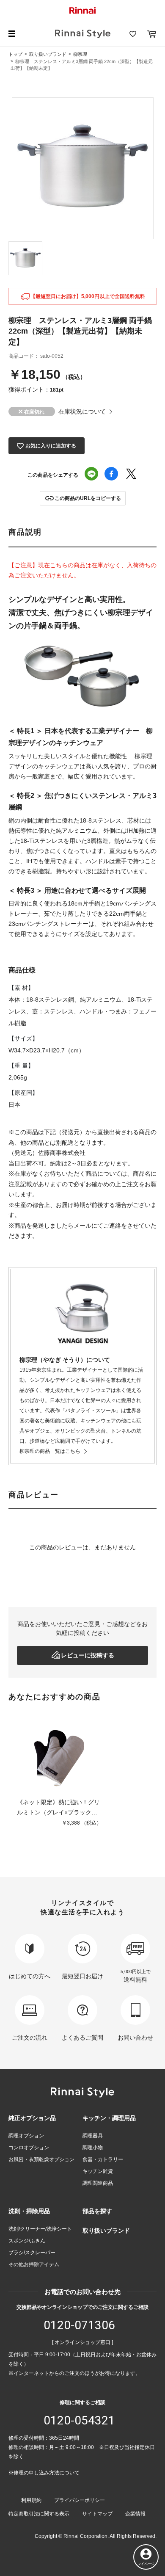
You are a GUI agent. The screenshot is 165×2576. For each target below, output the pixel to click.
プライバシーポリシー (80, 2500)
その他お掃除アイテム (34, 2264)
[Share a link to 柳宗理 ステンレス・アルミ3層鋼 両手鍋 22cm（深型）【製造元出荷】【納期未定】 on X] (131, 475)
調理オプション (26, 2136)
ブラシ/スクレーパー (32, 2253)
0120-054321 (79, 2420)
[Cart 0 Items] (151, 34)
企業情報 (135, 2514)
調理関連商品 (98, 2183)
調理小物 (93, 2148)
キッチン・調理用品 (109, 2118)
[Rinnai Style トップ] (83, 34)
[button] (83, 498)
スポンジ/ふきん (27, 2241)
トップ (15, 54)
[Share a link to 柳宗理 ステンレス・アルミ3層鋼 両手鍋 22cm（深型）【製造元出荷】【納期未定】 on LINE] (91, 475)
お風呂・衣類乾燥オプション (41, 2159)
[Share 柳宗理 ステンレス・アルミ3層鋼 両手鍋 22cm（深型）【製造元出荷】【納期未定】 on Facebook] (111, 475)
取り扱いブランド (48, 54)
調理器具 (93, 2136)
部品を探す (97, 2211)
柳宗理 (80, 54)
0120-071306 (79, 2325)
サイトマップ (97, 2514)
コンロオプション (29, 2148)
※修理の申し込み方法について (44, 2473)
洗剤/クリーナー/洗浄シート (40, 2229)
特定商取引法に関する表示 (39, 2514)
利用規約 (31, 2500)
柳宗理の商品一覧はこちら (50, 1451)
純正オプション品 (32, 2118)
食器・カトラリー (103, 2159)
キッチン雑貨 (98, 2171)
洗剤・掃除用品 (29, 2211)
